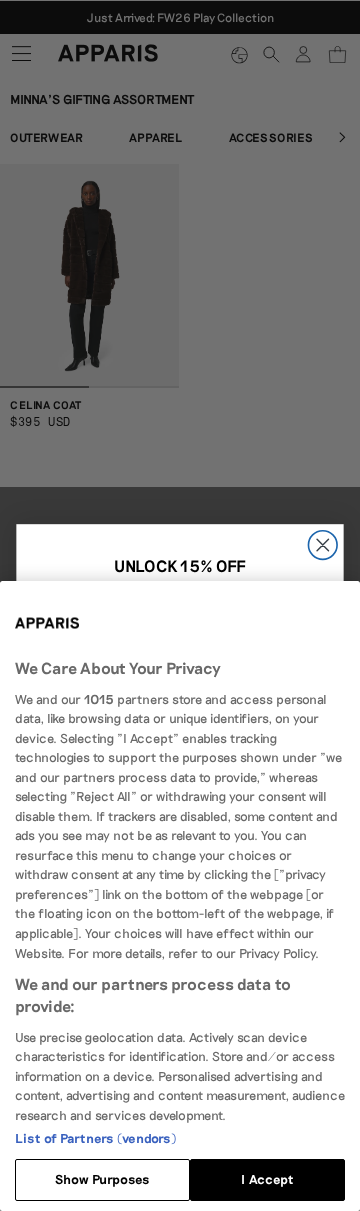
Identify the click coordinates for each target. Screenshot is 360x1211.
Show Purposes (103, 1179)
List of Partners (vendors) (95, 1138)
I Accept (267, 1179)
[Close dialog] (322, 544)
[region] (180, 896)
